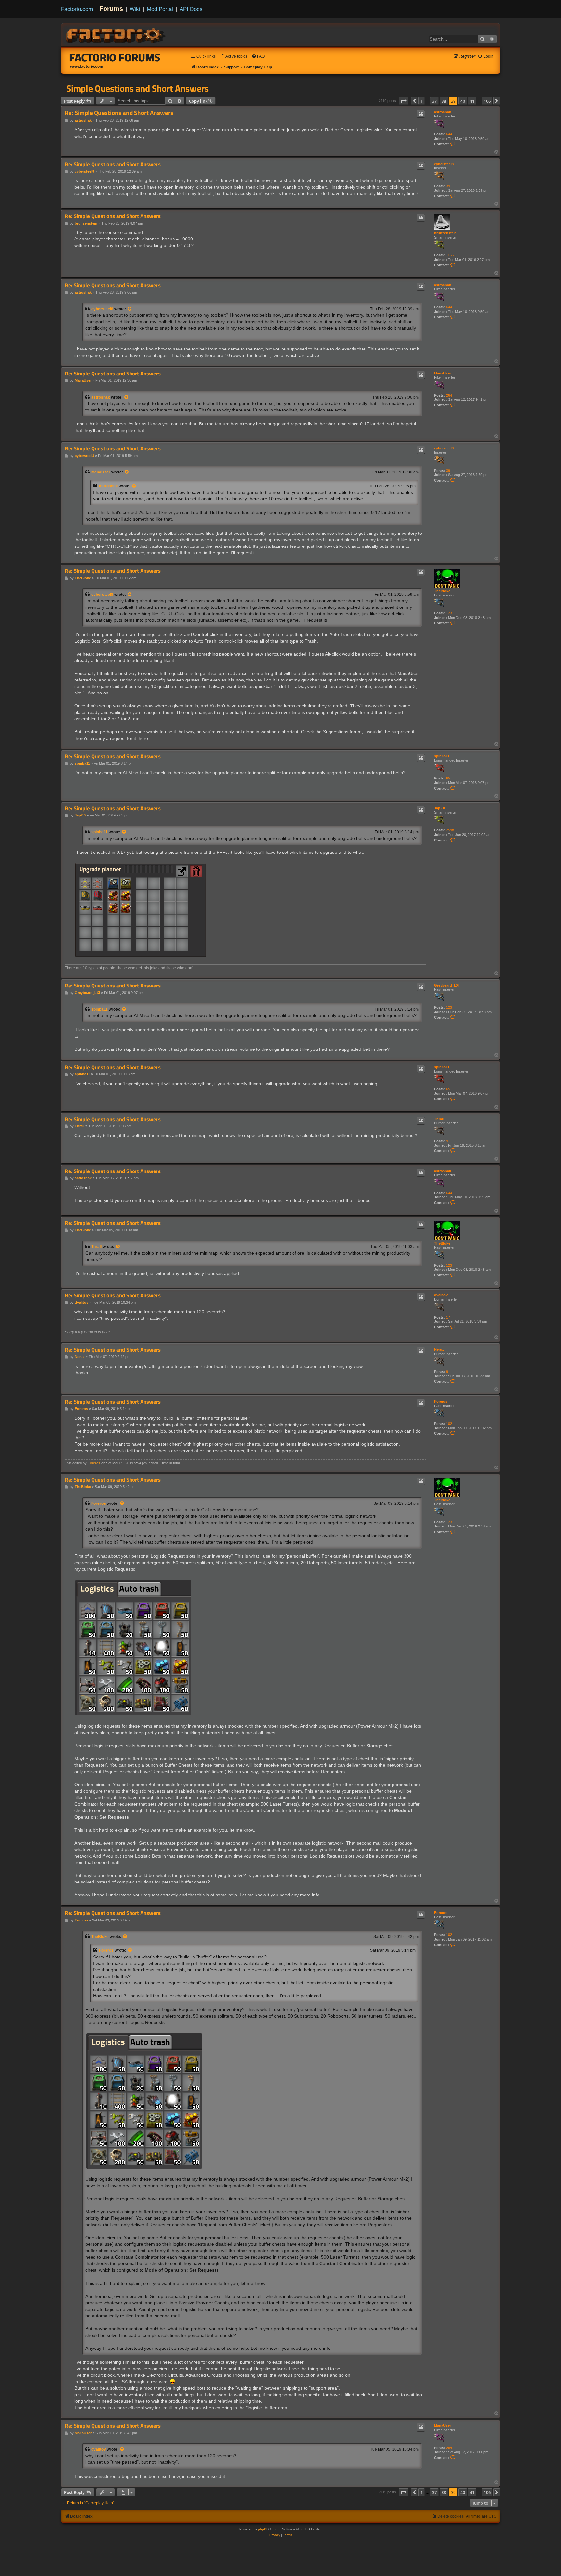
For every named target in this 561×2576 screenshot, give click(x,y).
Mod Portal (160, 9)
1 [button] (422, 101)
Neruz (439, 1349)
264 (449, 395)
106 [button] (487, 101)
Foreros (441, 1401)
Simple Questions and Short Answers (137, 88)
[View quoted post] (130, 309)
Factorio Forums (115, 57)
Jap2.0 (440, 808)
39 (448, 186)
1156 (450, 255)
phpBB (263, 2529)
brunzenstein (445, 233)
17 (448, 1317)
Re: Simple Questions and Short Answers (119, 113)
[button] (404, 101)
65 (448, 778)
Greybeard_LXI (447, 985)
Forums (111, 9)
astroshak (443, 112)
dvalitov (441, 1295)
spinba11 (442, 756)
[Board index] (116, 34)
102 (449, 1424)
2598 (450, 830)
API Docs (191, 9)
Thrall (439, 1119)
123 (449, 613)
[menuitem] (233, 57)
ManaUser (443, 373)
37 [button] (434, 101)
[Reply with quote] (421, 114)
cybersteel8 (444, 164)
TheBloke (442, 591)
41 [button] (472, 101)
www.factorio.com (87, 67)
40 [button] (463, 101)
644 (449, 134)
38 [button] (444, 101)
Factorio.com (77, 9)
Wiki (135, 9)
